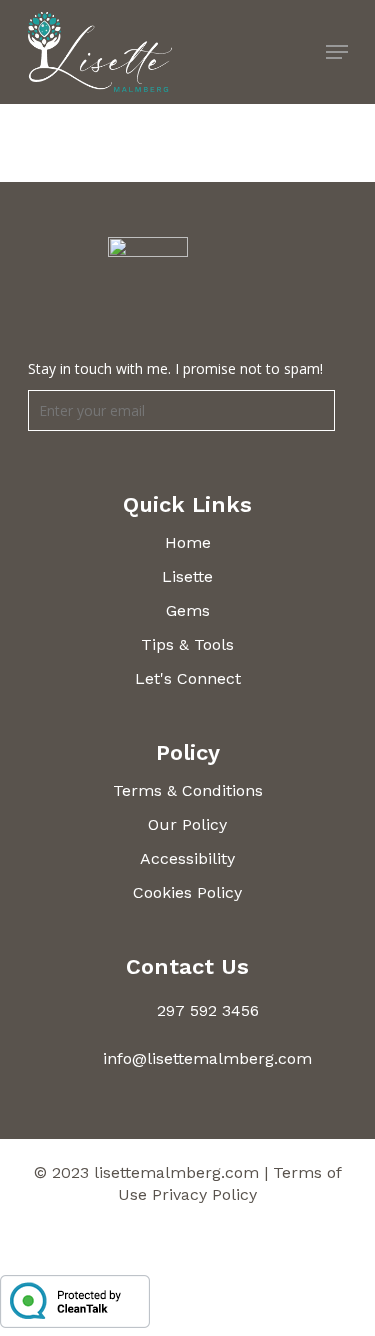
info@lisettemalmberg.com (207, 1058)
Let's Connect (188, 678)
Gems (188, 610)
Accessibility (187, 858)
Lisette (187, 576)
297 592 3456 (208, 1010)
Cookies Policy (187, 892)
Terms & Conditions (188, 790)
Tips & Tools (187, 644)
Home (188, 542)
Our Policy (187, 824)
